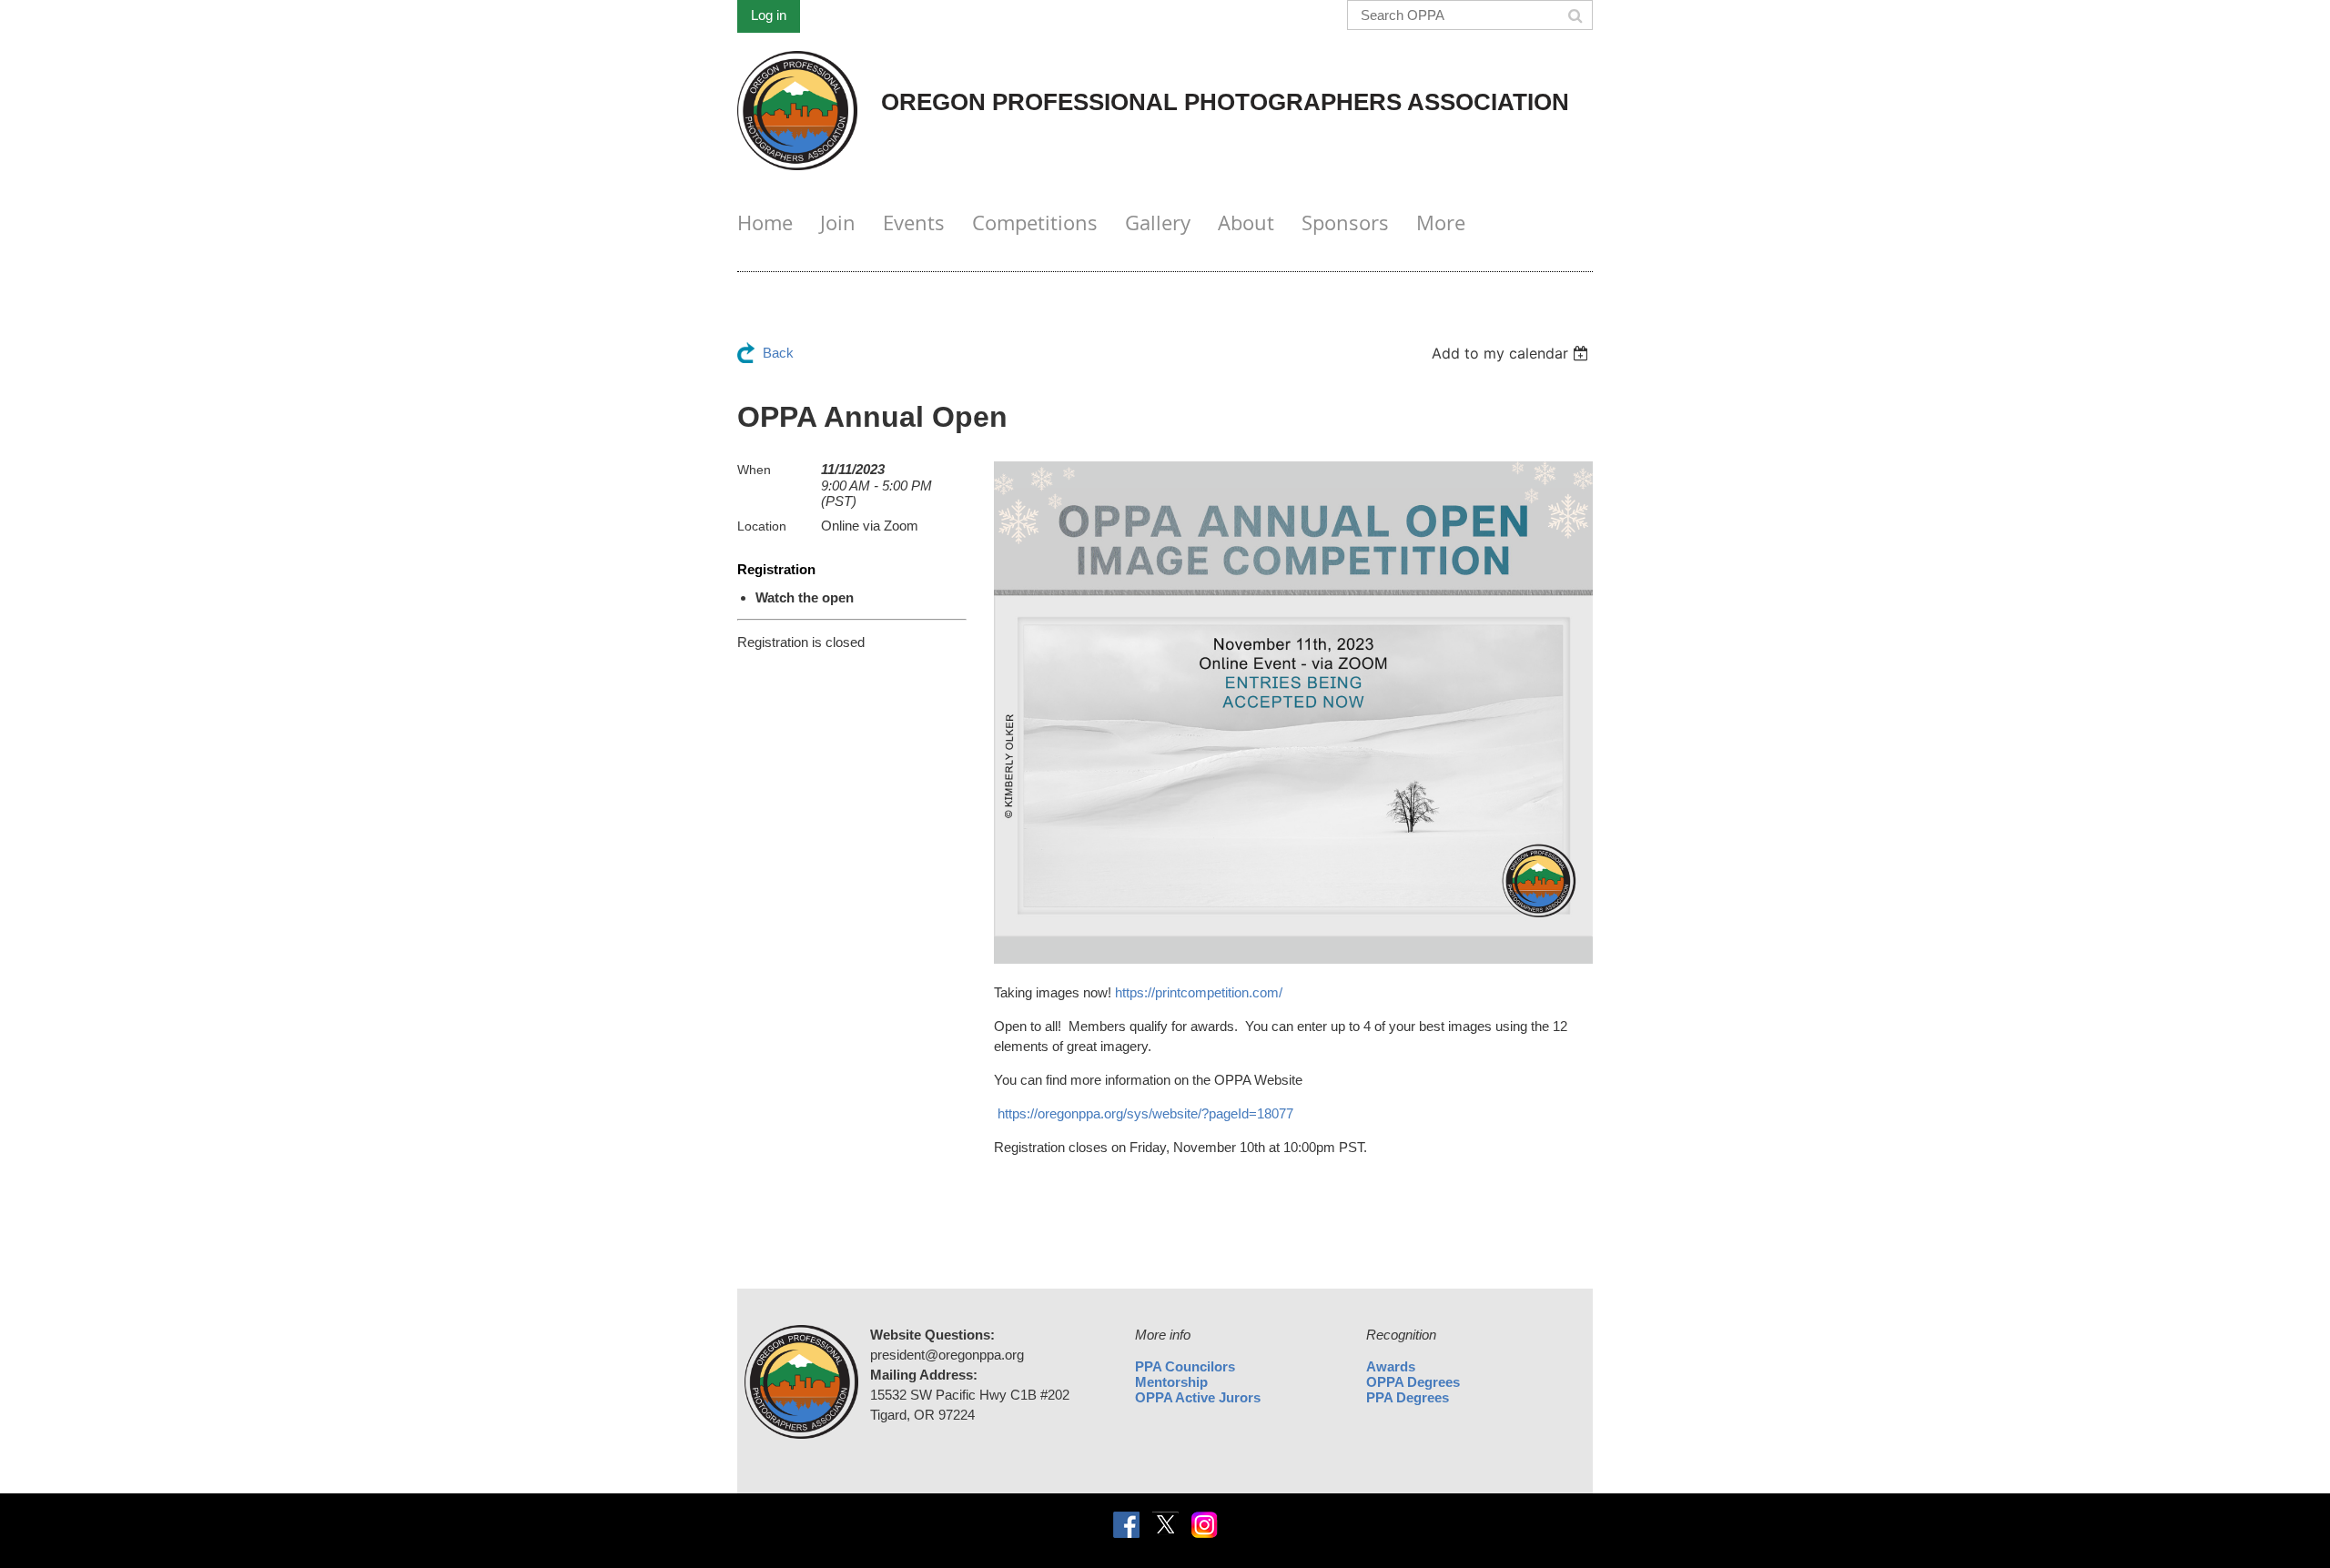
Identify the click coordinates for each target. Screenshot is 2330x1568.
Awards (1391, 1366)
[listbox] (1512, 353)
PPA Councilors (1185, 1366)
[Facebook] (1126, 1525)
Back (778, 353)
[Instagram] (1205, 1525)
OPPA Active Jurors (1198, 1397)
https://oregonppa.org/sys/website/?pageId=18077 (1145, 1113)
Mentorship (1171, 1382)
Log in (769, 15)
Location (762, 526)
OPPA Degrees (1413, 1382)
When (754, 470)
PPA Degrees (1408, 1397)
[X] (1165, 1525)
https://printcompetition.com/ (1199, 992)
